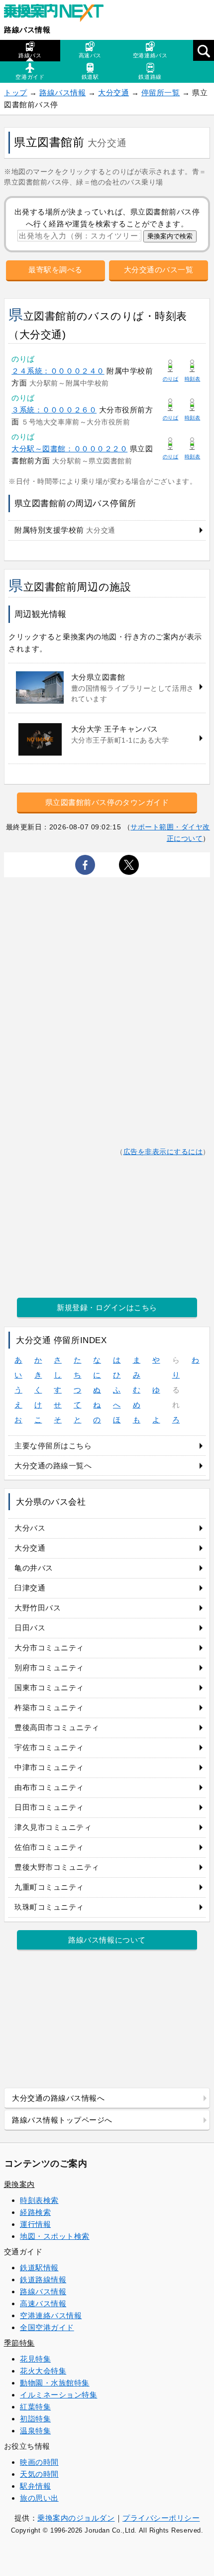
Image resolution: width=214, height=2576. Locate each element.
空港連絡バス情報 (51, 2315)
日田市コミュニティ (49, 1807)
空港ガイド (30, 77)
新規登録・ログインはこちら (107, 1307)
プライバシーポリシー (161, 2518)
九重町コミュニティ (49, 1887)
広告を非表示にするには (163, 1152)
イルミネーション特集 (58, 2395)
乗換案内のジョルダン (76, 2518)
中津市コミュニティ (49, 1767)
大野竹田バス (38, 1608)
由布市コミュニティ (49, 1787)
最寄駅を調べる (55, 270)
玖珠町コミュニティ (49, 1907)
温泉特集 (35, 2431)
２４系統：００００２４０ (58, 371)
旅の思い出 (39, 2498)
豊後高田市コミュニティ (57, 1727)
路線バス (30, 55)
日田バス (30, 1628)
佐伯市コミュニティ (49, 1847)
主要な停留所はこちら (53, 1446)
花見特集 (35, 2359)
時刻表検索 (39, 2200)
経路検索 (35, 2212)
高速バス (90, 55)
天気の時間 (39, 2474)
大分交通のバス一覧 (159, 270)
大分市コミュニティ (49, 1648)
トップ (16, 93)
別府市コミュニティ (49, 1668)
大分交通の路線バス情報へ (58, 2098)
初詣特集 (35, 2419)
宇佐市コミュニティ (49, 1747)
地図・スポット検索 (55, 2236)
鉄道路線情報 (43, 2279)
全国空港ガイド (47, 2327)
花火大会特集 (43, 2371)
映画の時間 (39, 2462)
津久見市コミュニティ (53, 1827)
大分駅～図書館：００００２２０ (69, 449)
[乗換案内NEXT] (59, 14)
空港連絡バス (150, 55)
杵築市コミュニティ (49, 1707)
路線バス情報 (27, 30)
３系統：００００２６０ (54, 410)
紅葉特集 (35, 2407)
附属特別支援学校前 (65, 530)
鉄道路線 (150, 77)
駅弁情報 (35, 2486)
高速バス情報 (43, 2303)
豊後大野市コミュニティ (57, 1867)
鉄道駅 (90, 77)
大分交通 (113, 93)
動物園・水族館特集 (55, 2383)
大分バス (30, 1528)
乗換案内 (19, 2184)
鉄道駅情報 (39, 2268)
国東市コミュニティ (49, 1687)
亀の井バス (34, 1568)
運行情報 (35, 2224)
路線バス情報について (107, 1940)
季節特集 (19, 2343)
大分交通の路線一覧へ (53, 1466)
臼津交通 (30, 1588)
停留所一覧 (161, 93)
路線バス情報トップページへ (62, 2120)
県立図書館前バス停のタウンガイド (107, 802)
